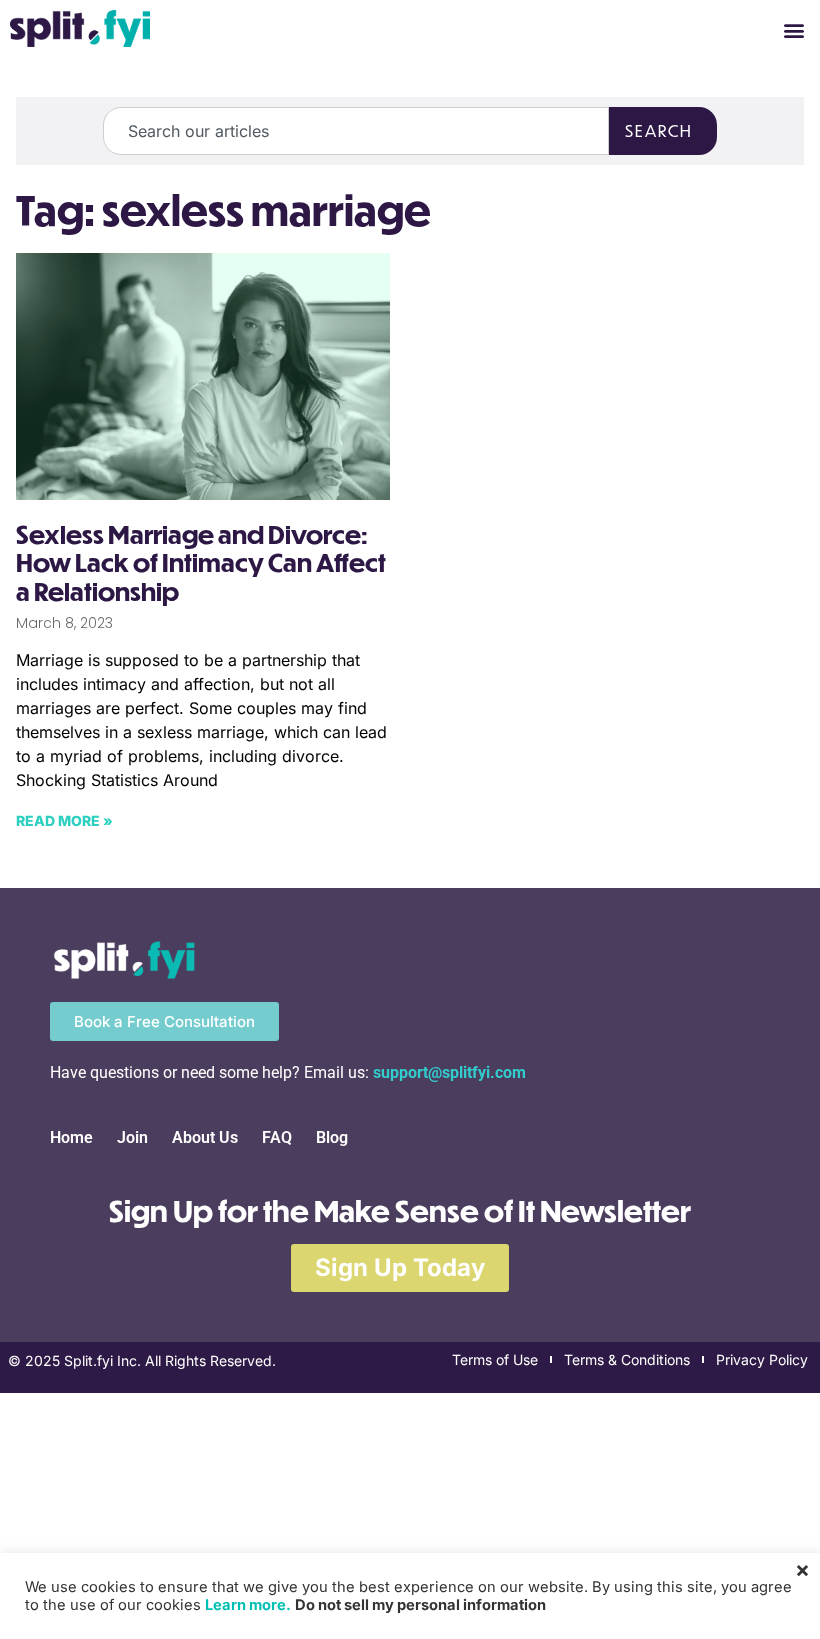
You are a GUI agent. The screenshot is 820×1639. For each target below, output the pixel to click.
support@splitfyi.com (449, 1072)
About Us (205, 1137)
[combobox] (356, 131)
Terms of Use (495, 1359)
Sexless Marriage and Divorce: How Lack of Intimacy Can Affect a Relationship (201, 562)
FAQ (277, 1137)
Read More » (64, 820)
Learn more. (248, 1605)
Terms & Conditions (627, 1359)
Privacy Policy (762, 1359)
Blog (332, 1137)
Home (71, 1137)
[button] (793, 30)
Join (132, 1137)
